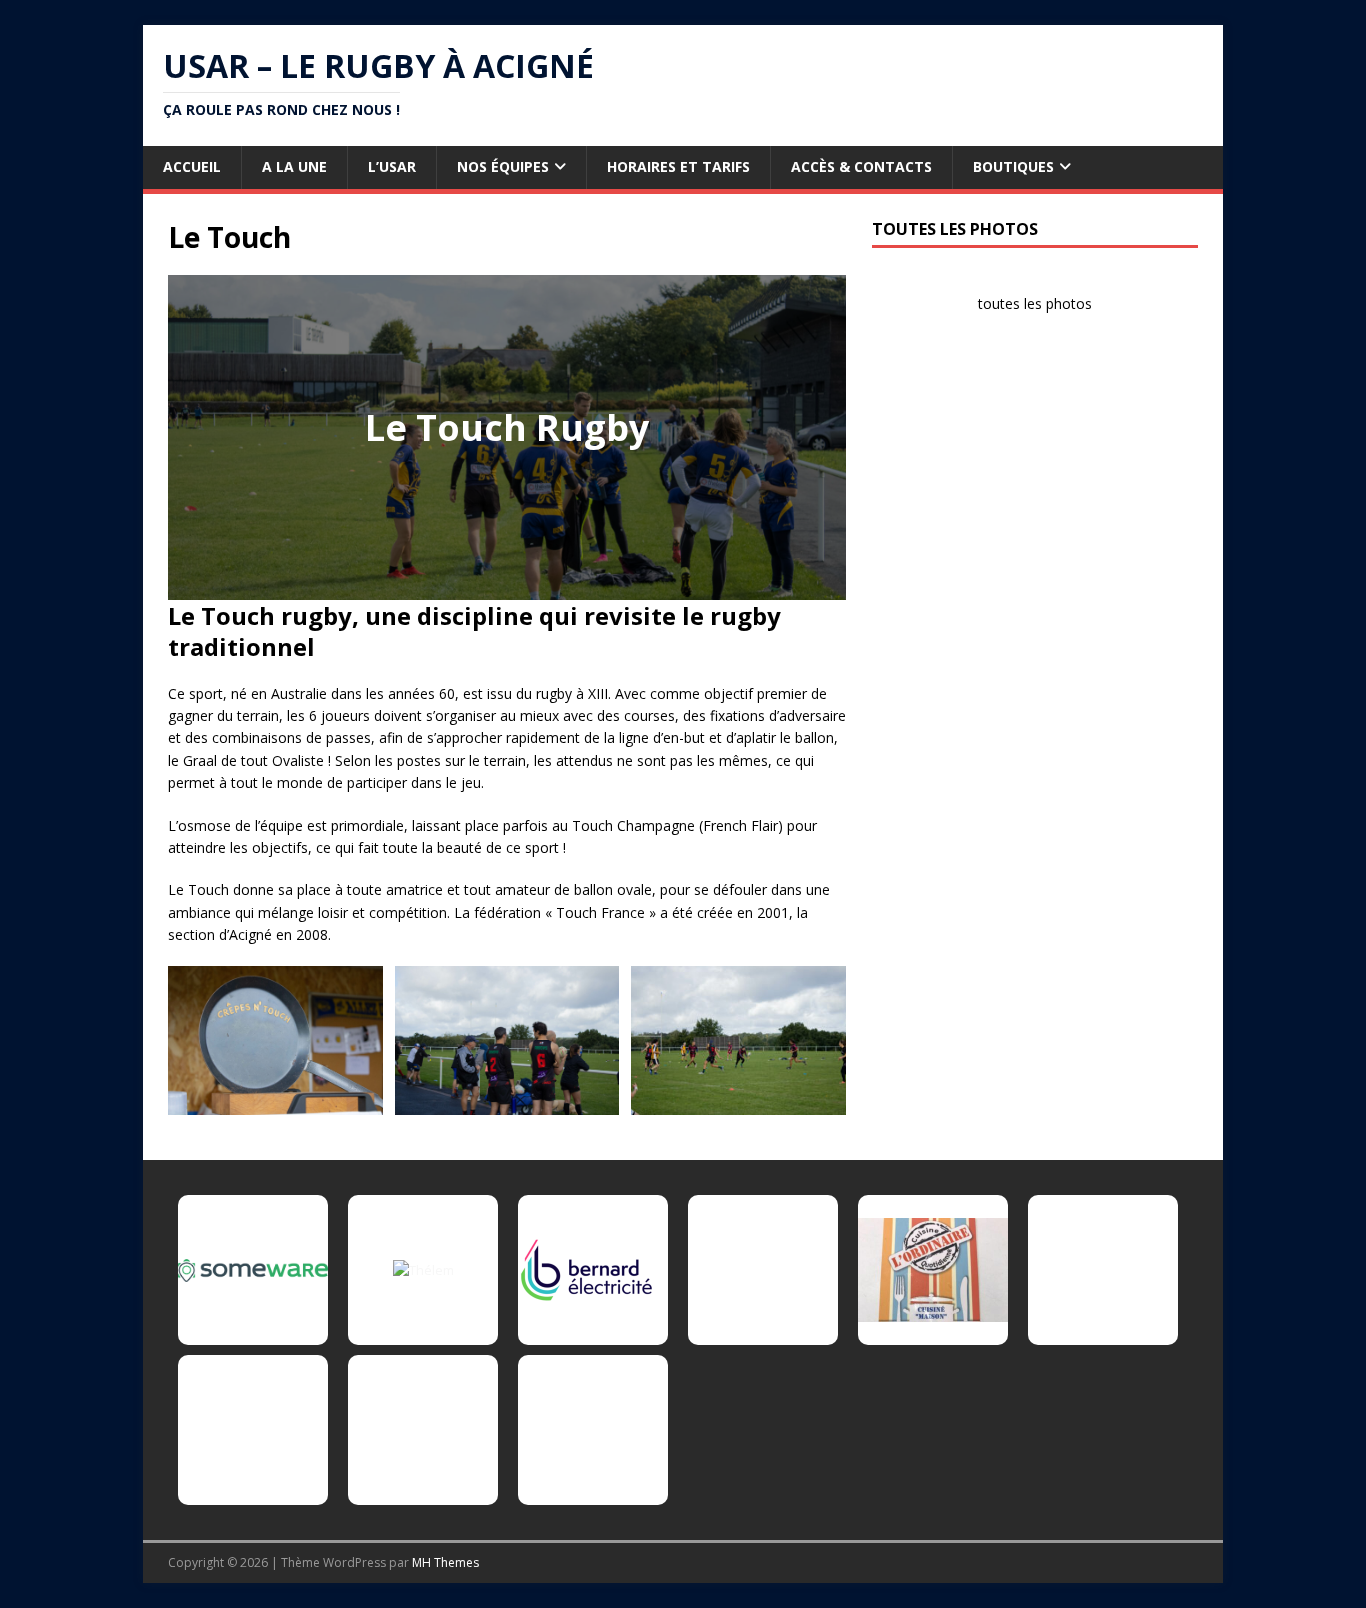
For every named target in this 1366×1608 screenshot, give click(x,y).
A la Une (294, 166)
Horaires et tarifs (678, 166)
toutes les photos (1035, 303)
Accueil (192, 166)
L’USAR (392, 166)
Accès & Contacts (861, 166)
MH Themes (445, 1562)
